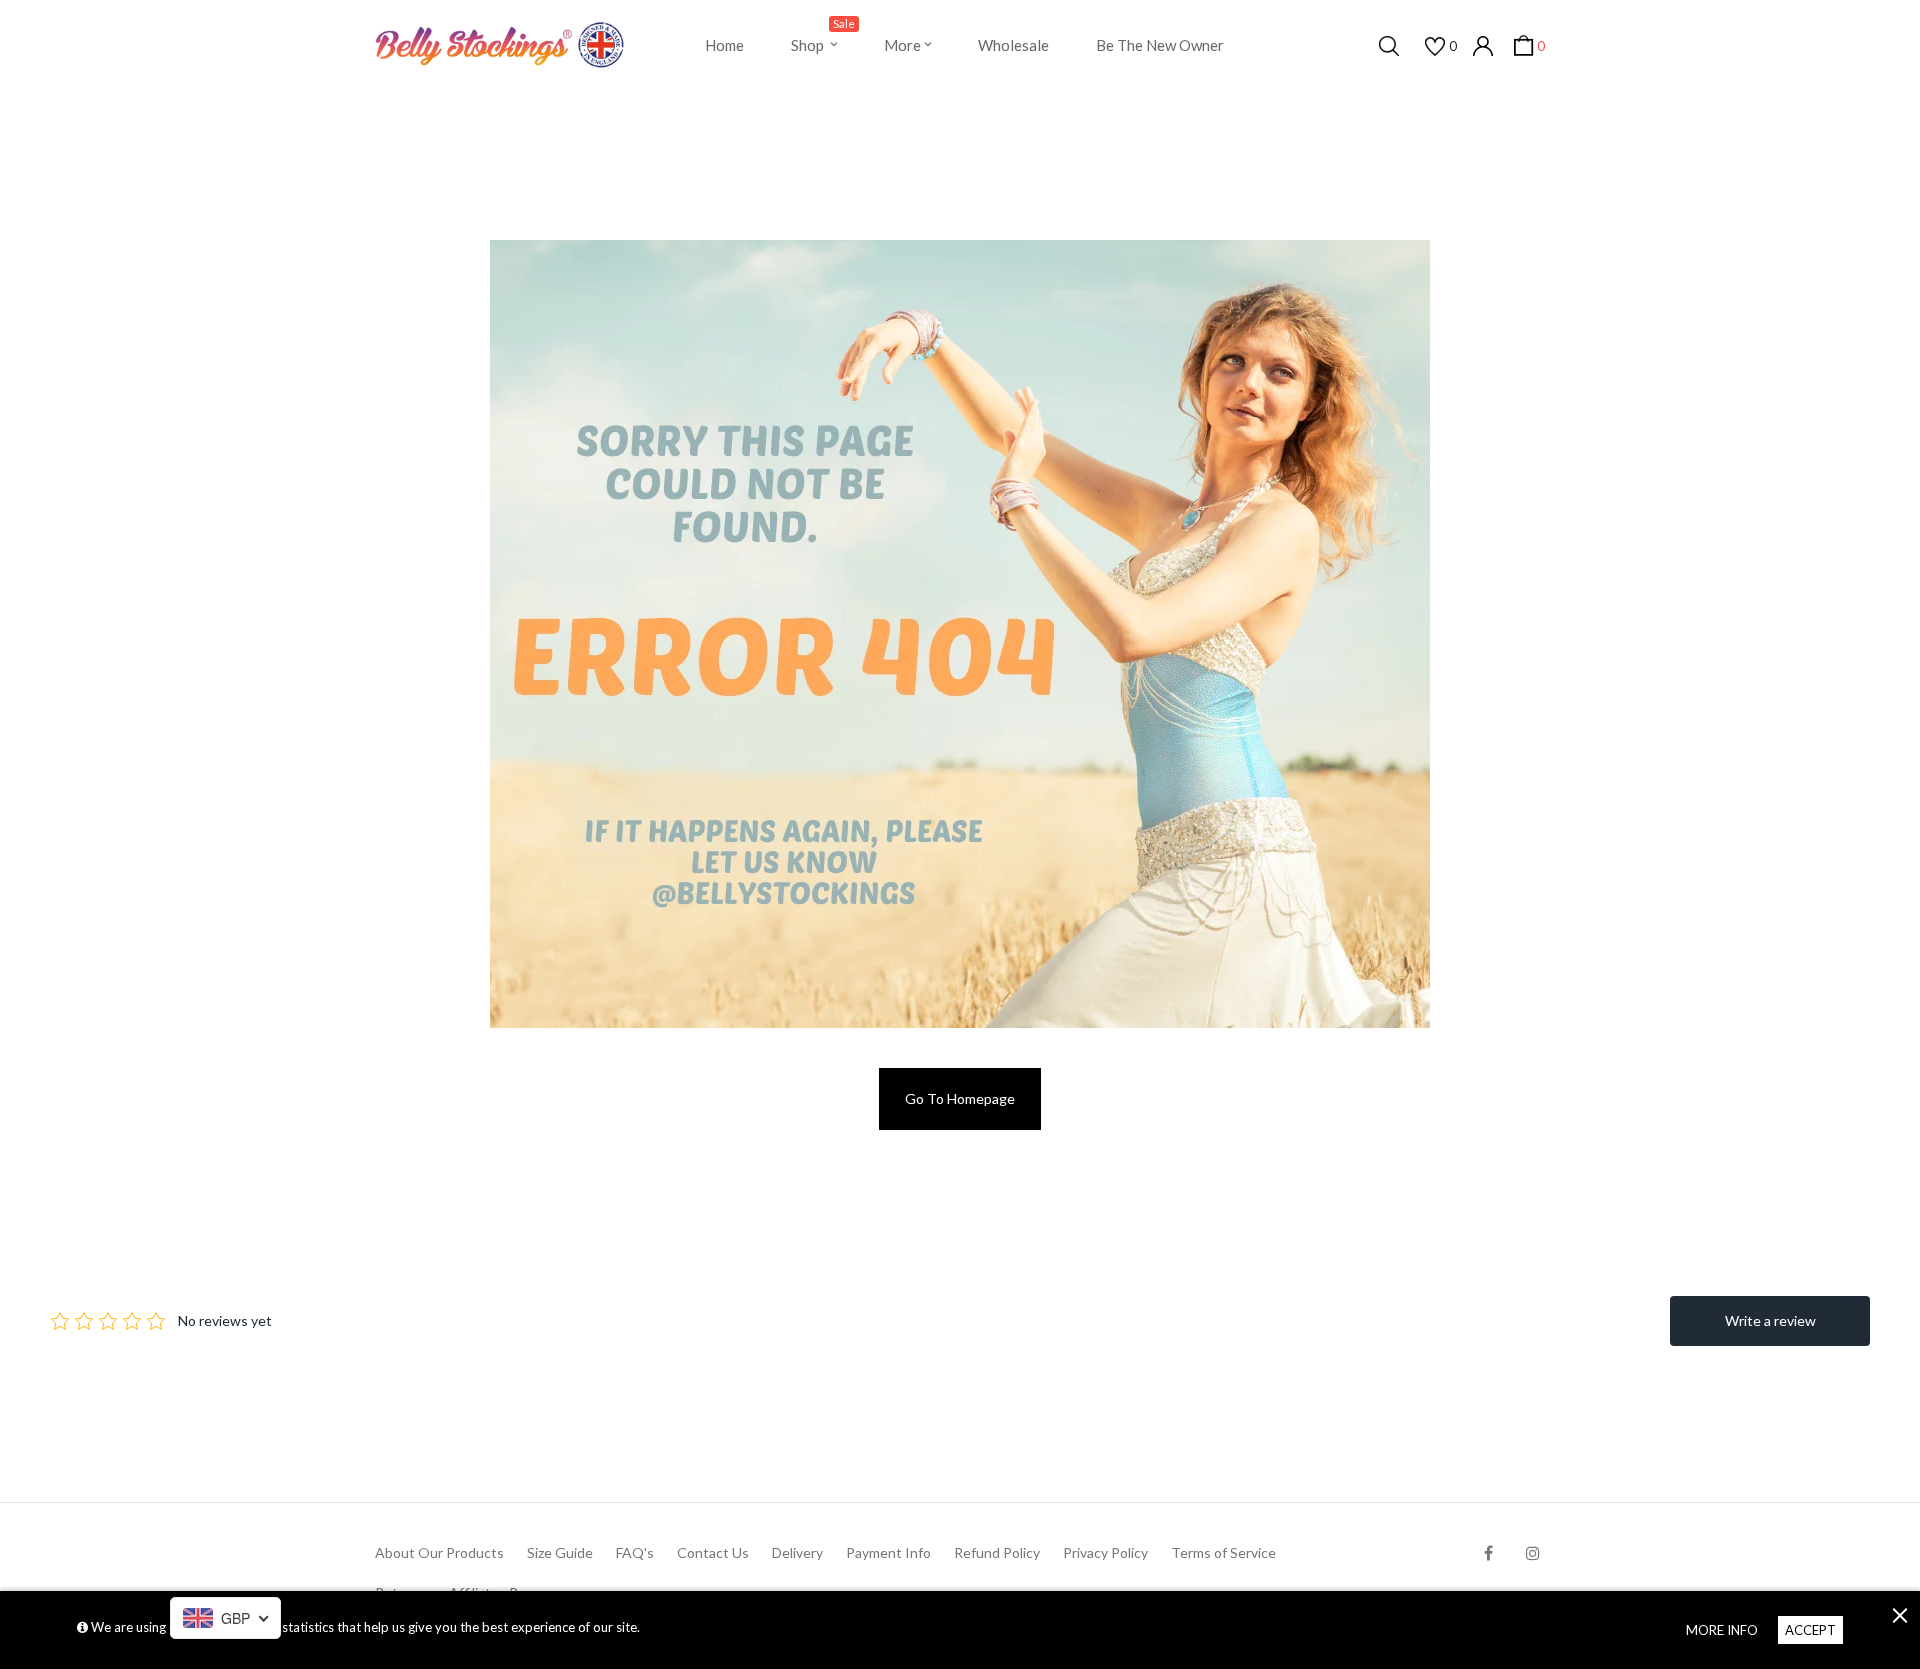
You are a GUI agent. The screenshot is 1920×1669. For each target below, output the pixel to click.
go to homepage (960, 1098)
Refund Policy (997, 1552)
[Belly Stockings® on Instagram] (1533, 1552)
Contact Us (713, 1552)
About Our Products (439, 1552)
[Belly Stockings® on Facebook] (1488, 1552)
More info (1722, 1630)
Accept (1810, 1630)
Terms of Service (1223, 1552)
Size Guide (560, 1552)
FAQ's (635, 1552)
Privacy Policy (1105, 1552)
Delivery (797, 1552)
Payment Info (888, 1552)
